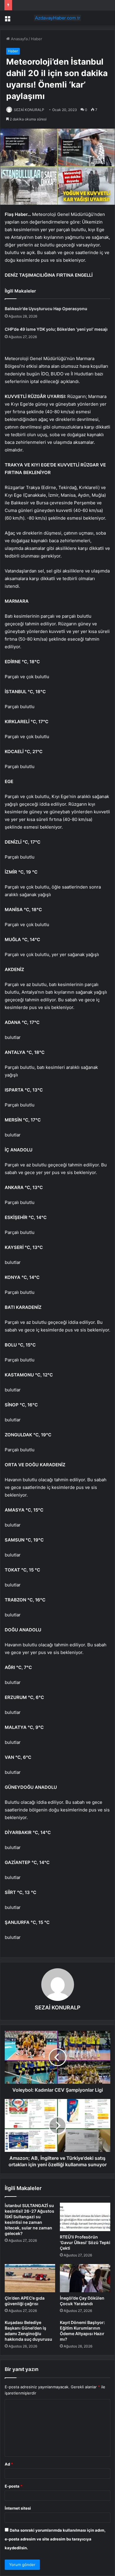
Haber (37, 39)
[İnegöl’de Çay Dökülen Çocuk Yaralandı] (85, 2278)
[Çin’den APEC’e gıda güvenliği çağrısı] (30, 2278)
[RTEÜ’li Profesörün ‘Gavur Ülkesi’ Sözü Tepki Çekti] (85, 2217)
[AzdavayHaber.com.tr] (57, 18)
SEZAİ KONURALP (29, 110)
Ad (9, 2464)
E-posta (14, 2486)
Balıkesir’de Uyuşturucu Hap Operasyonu (46, 309)
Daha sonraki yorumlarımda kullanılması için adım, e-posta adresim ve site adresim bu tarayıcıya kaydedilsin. (55, 2539)
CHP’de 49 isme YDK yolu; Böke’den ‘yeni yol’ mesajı (56, 329)
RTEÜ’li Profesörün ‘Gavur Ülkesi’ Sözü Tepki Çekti (85, 2242)
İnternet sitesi (18, 2508)
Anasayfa (19, 39)
